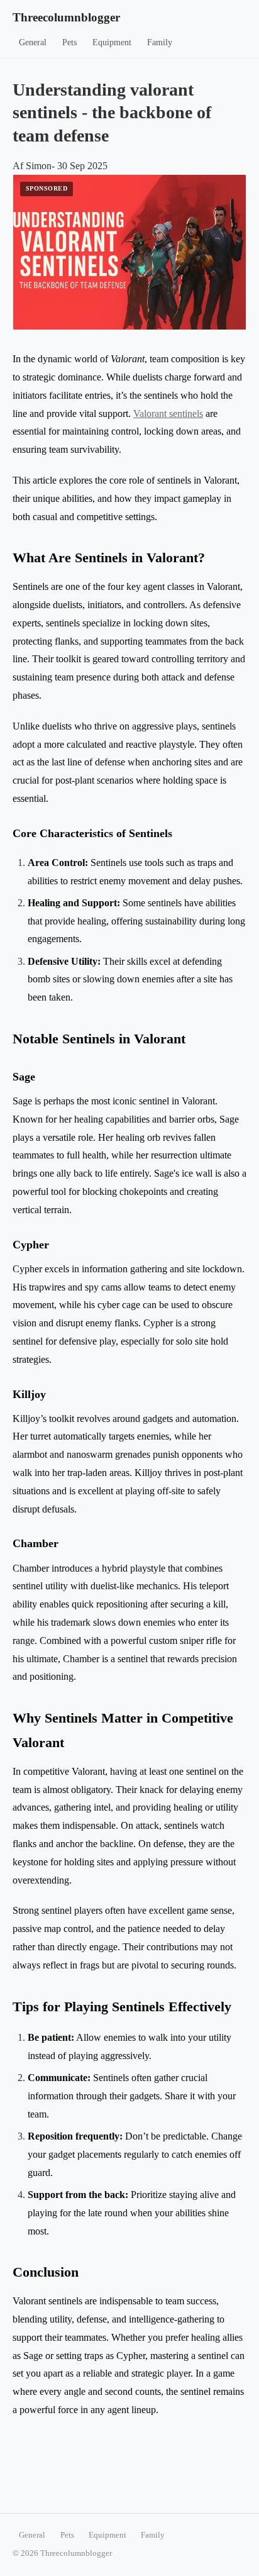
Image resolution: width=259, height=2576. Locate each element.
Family (160, 42)
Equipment (112, 42)
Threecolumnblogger (66, 17)
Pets (69, 42)
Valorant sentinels (168, 414)
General (33, 42)
